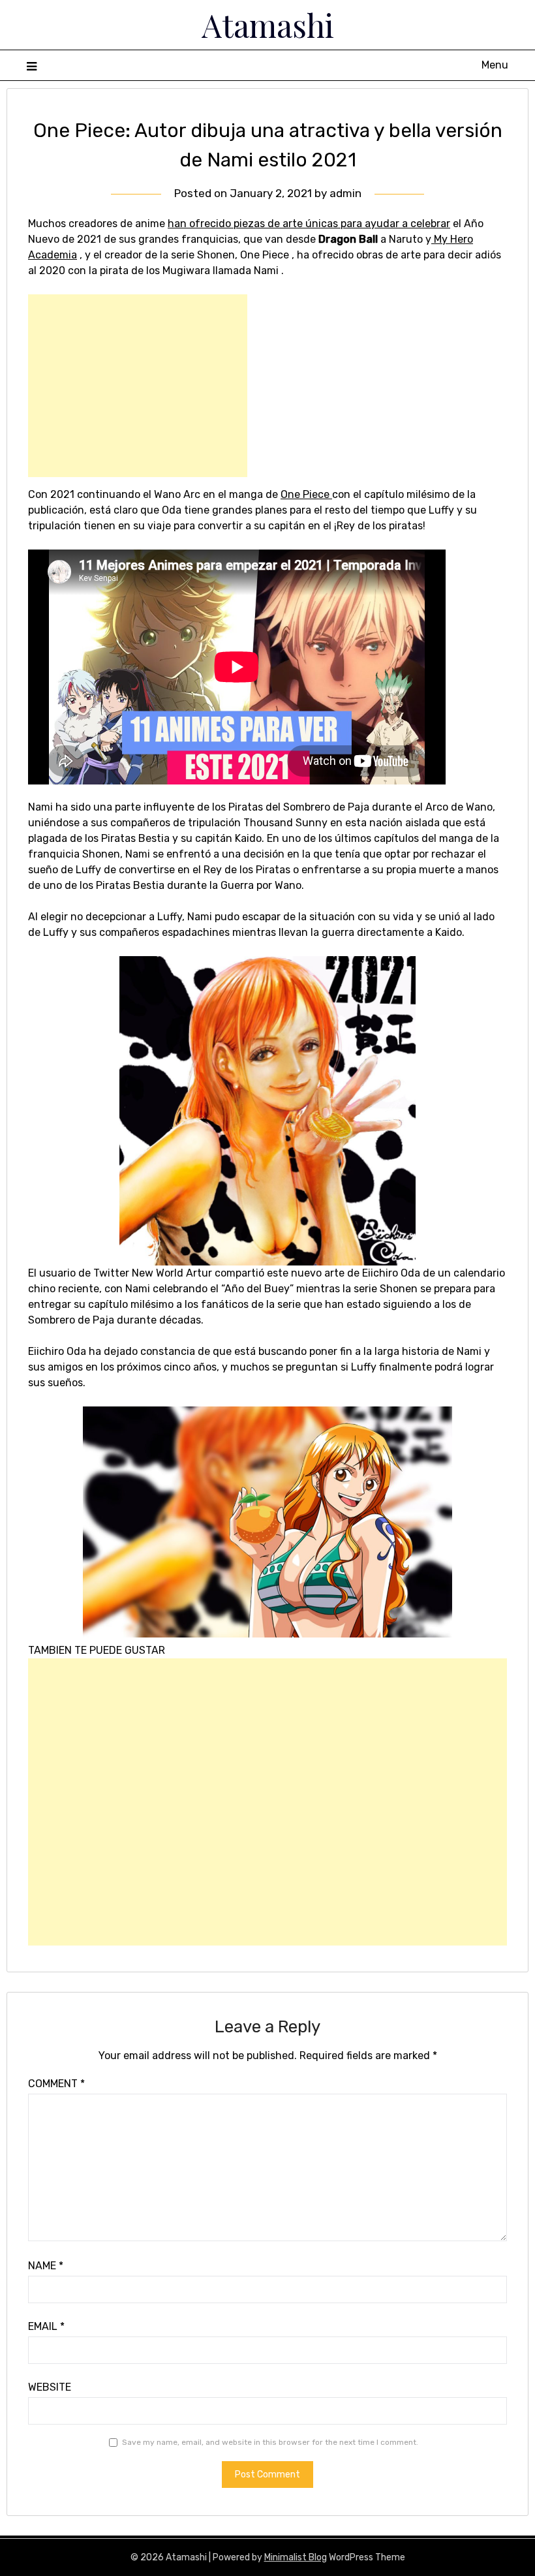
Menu (495, 65)
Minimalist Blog (296, 2557)
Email (46, 2326)
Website (50, 2387)
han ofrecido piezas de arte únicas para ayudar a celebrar (309, 224)
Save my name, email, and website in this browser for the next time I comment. (270, 2442)
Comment (56, 2084)
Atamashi (268, 25)
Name (46, 2266)
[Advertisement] (138, 386)
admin (345, 193)
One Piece (306, 494)
